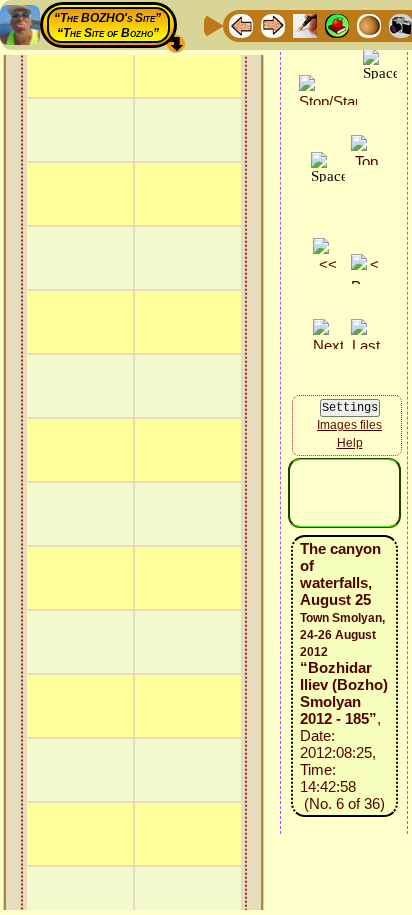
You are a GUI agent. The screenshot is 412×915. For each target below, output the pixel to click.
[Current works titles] (369, 24)
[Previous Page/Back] (241, 24)
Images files (349, 425)
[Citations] (337, 24)
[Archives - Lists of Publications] (305, 24)
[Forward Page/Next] (273, 24)
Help (350, 443)
